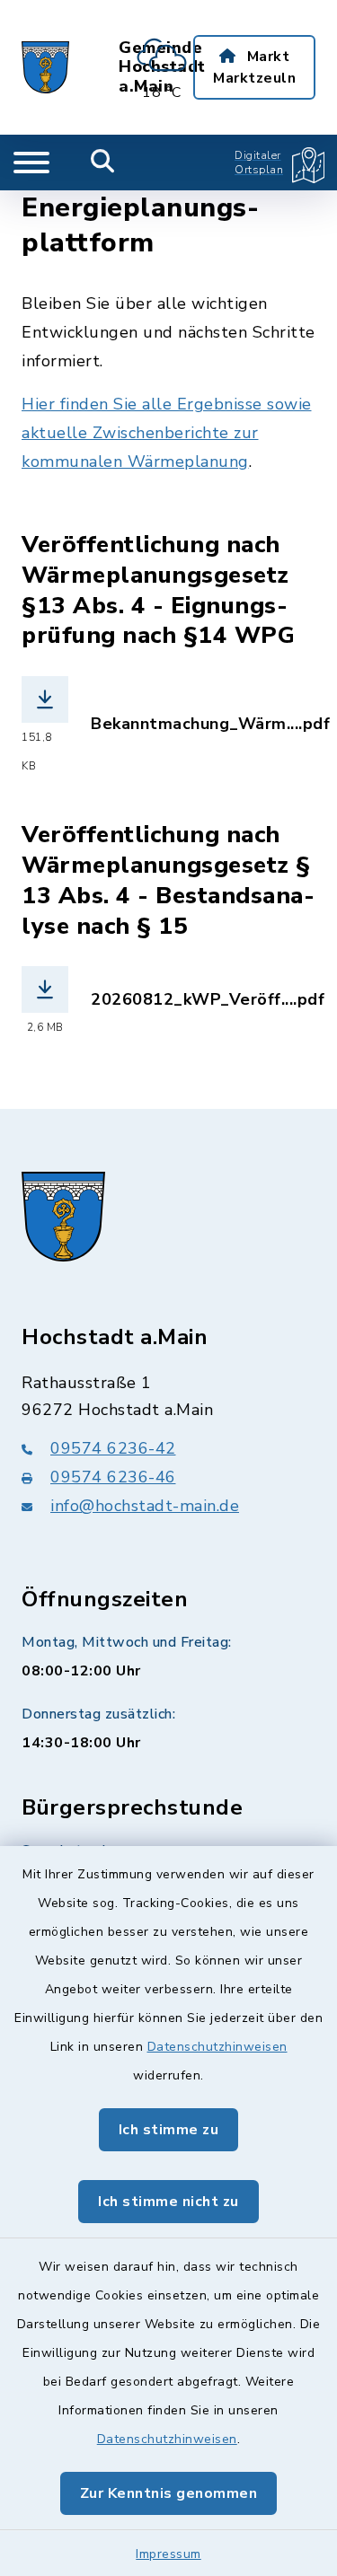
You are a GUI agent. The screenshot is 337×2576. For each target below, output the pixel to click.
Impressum (168, 2554)
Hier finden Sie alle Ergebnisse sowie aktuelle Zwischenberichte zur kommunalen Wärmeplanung (167, 433)
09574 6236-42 (113, 1448)
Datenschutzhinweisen (217, 2047)
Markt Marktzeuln (254, 67)
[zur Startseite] (45, 67)
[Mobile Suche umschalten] (103, 163)
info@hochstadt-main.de (145, 1506)
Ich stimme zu (169, 2130)
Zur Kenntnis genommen (169, 2493)
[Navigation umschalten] (31, 163)
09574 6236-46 (113, 1477)
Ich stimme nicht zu (168, 2202)
